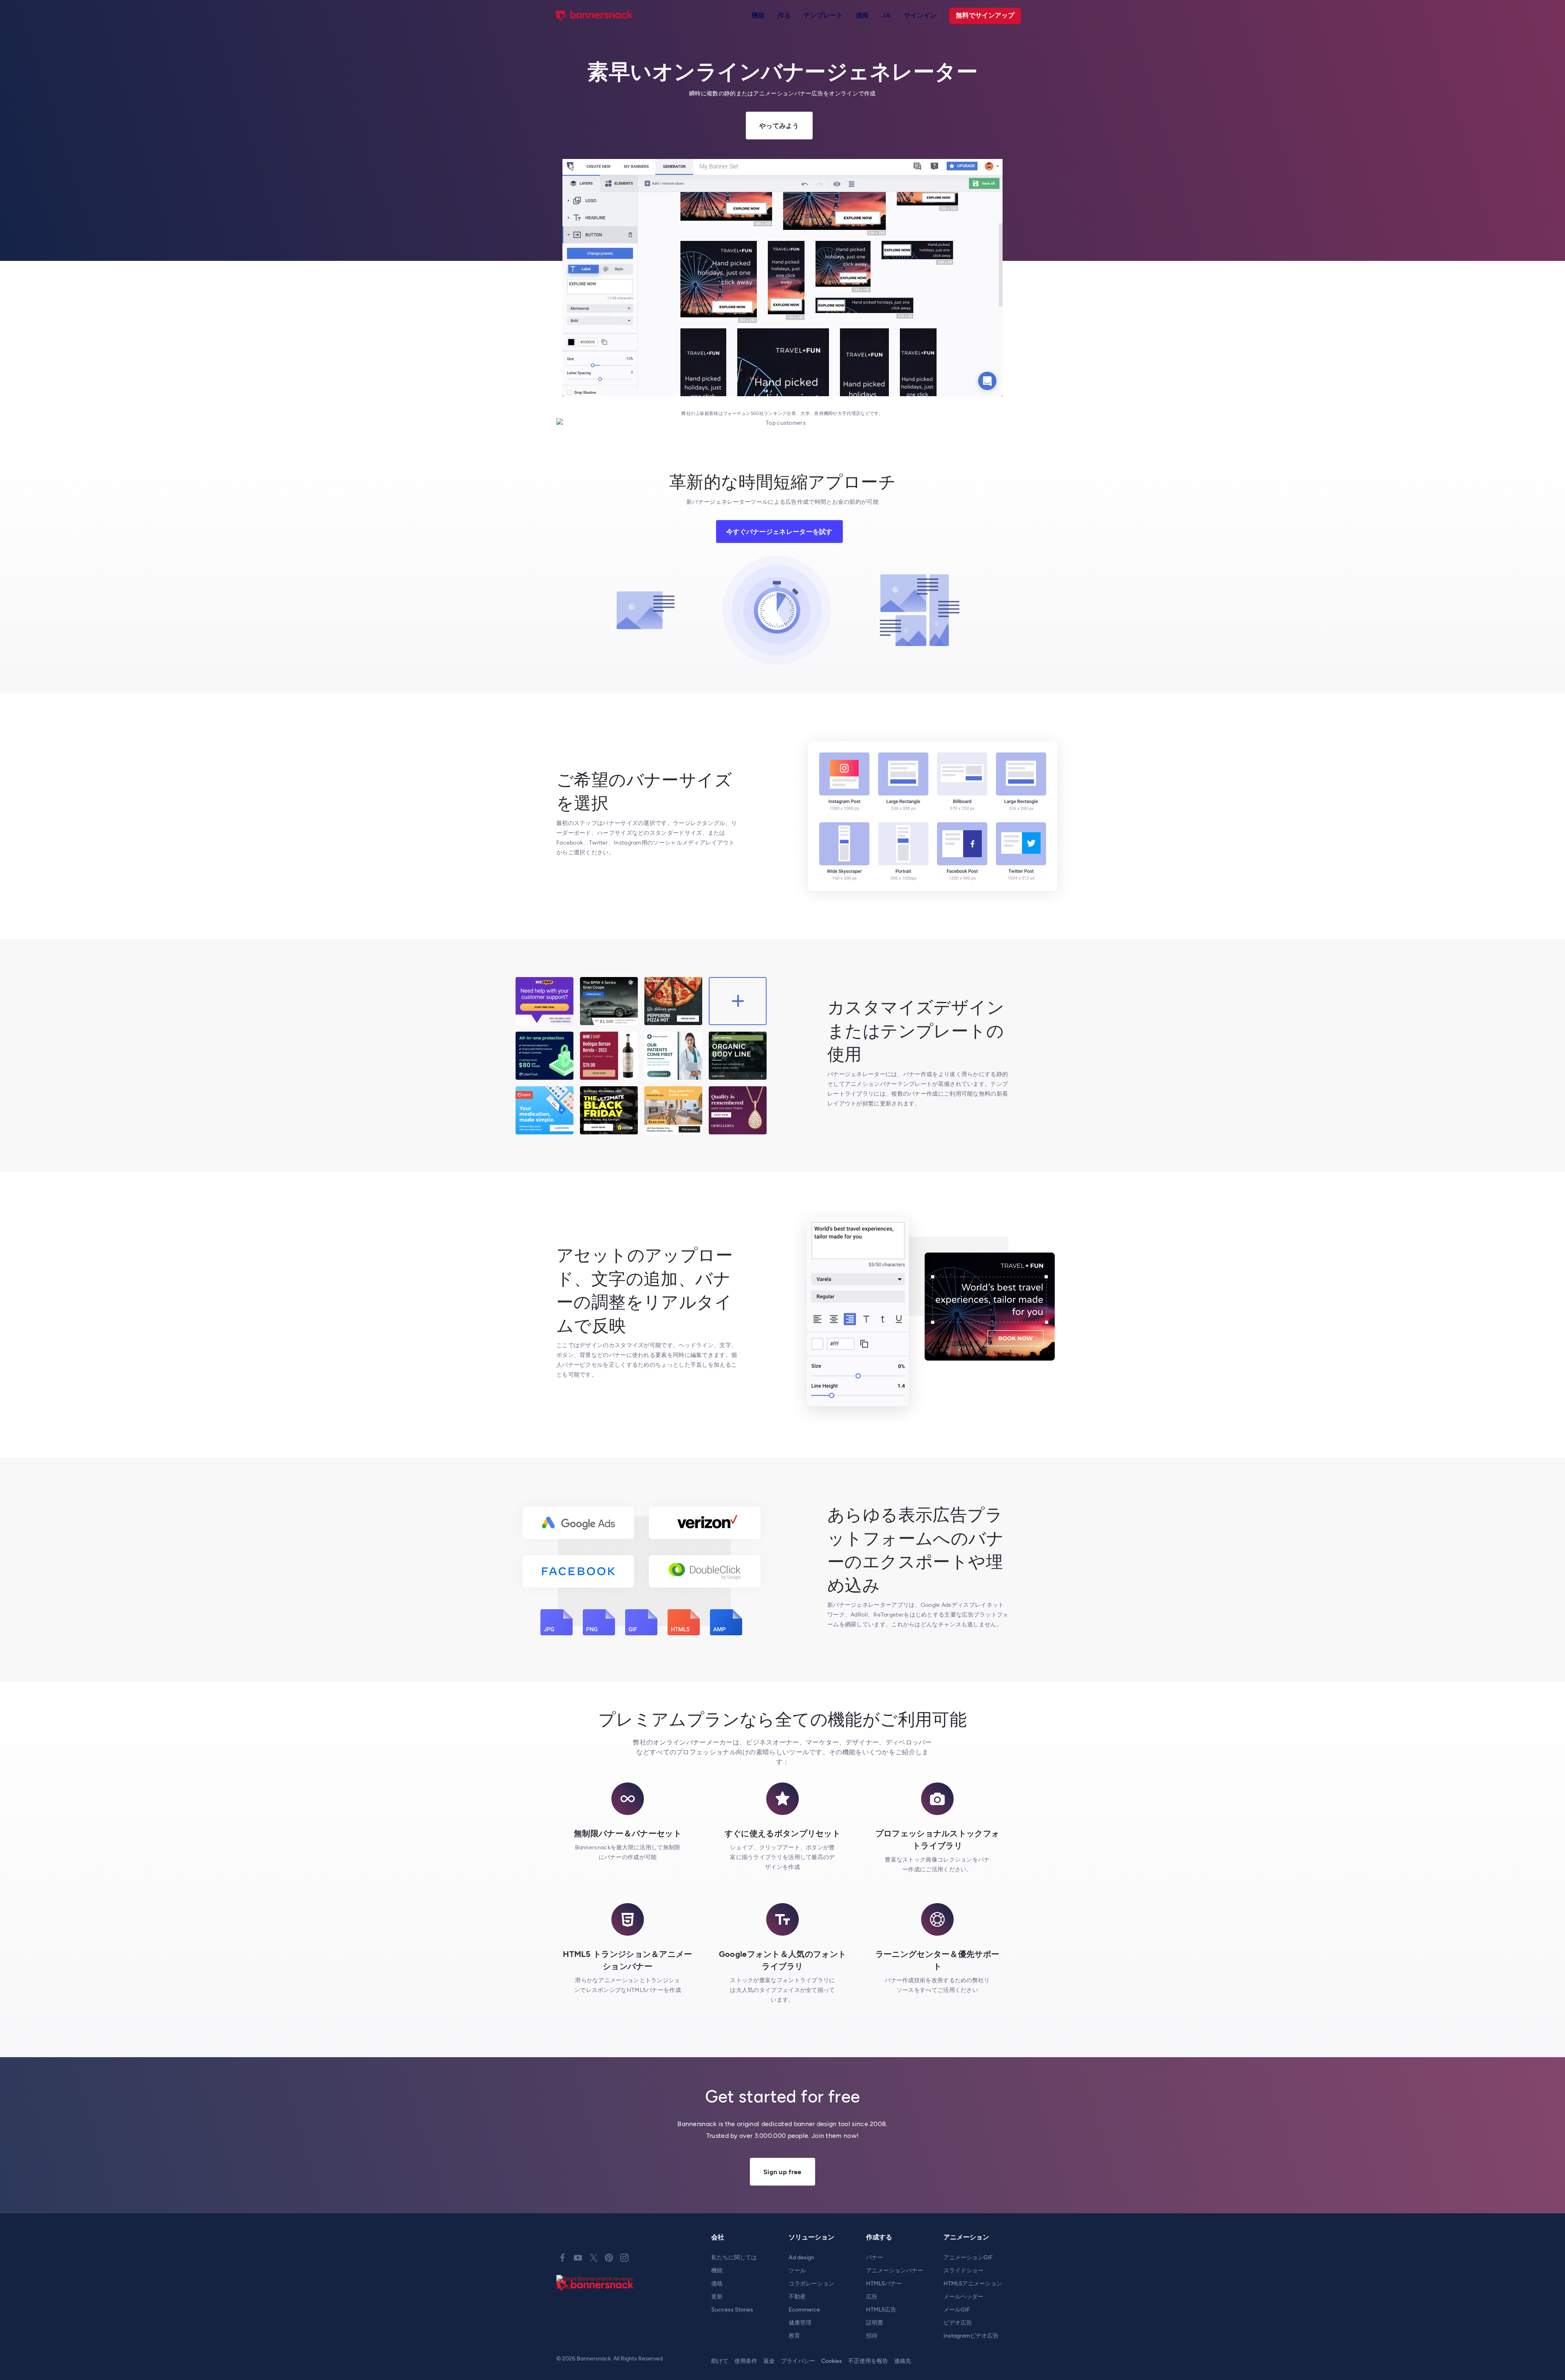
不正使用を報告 (868, 2361)
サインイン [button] (920, 15)
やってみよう (779, 126)
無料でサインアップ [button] (985, 15)
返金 (769, 2361)
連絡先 (903, 2361)
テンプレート (823, 15)
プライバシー (798, 2361)
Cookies (832, 2361)
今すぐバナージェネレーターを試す (779, 532)
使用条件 (746, 2361)
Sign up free (782, 2172)
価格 (862, 15)
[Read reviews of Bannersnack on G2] (597, 2283)
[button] (758, 16)
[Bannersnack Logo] (594, 16)
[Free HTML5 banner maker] (595, 2295)
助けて (720, 2361)
